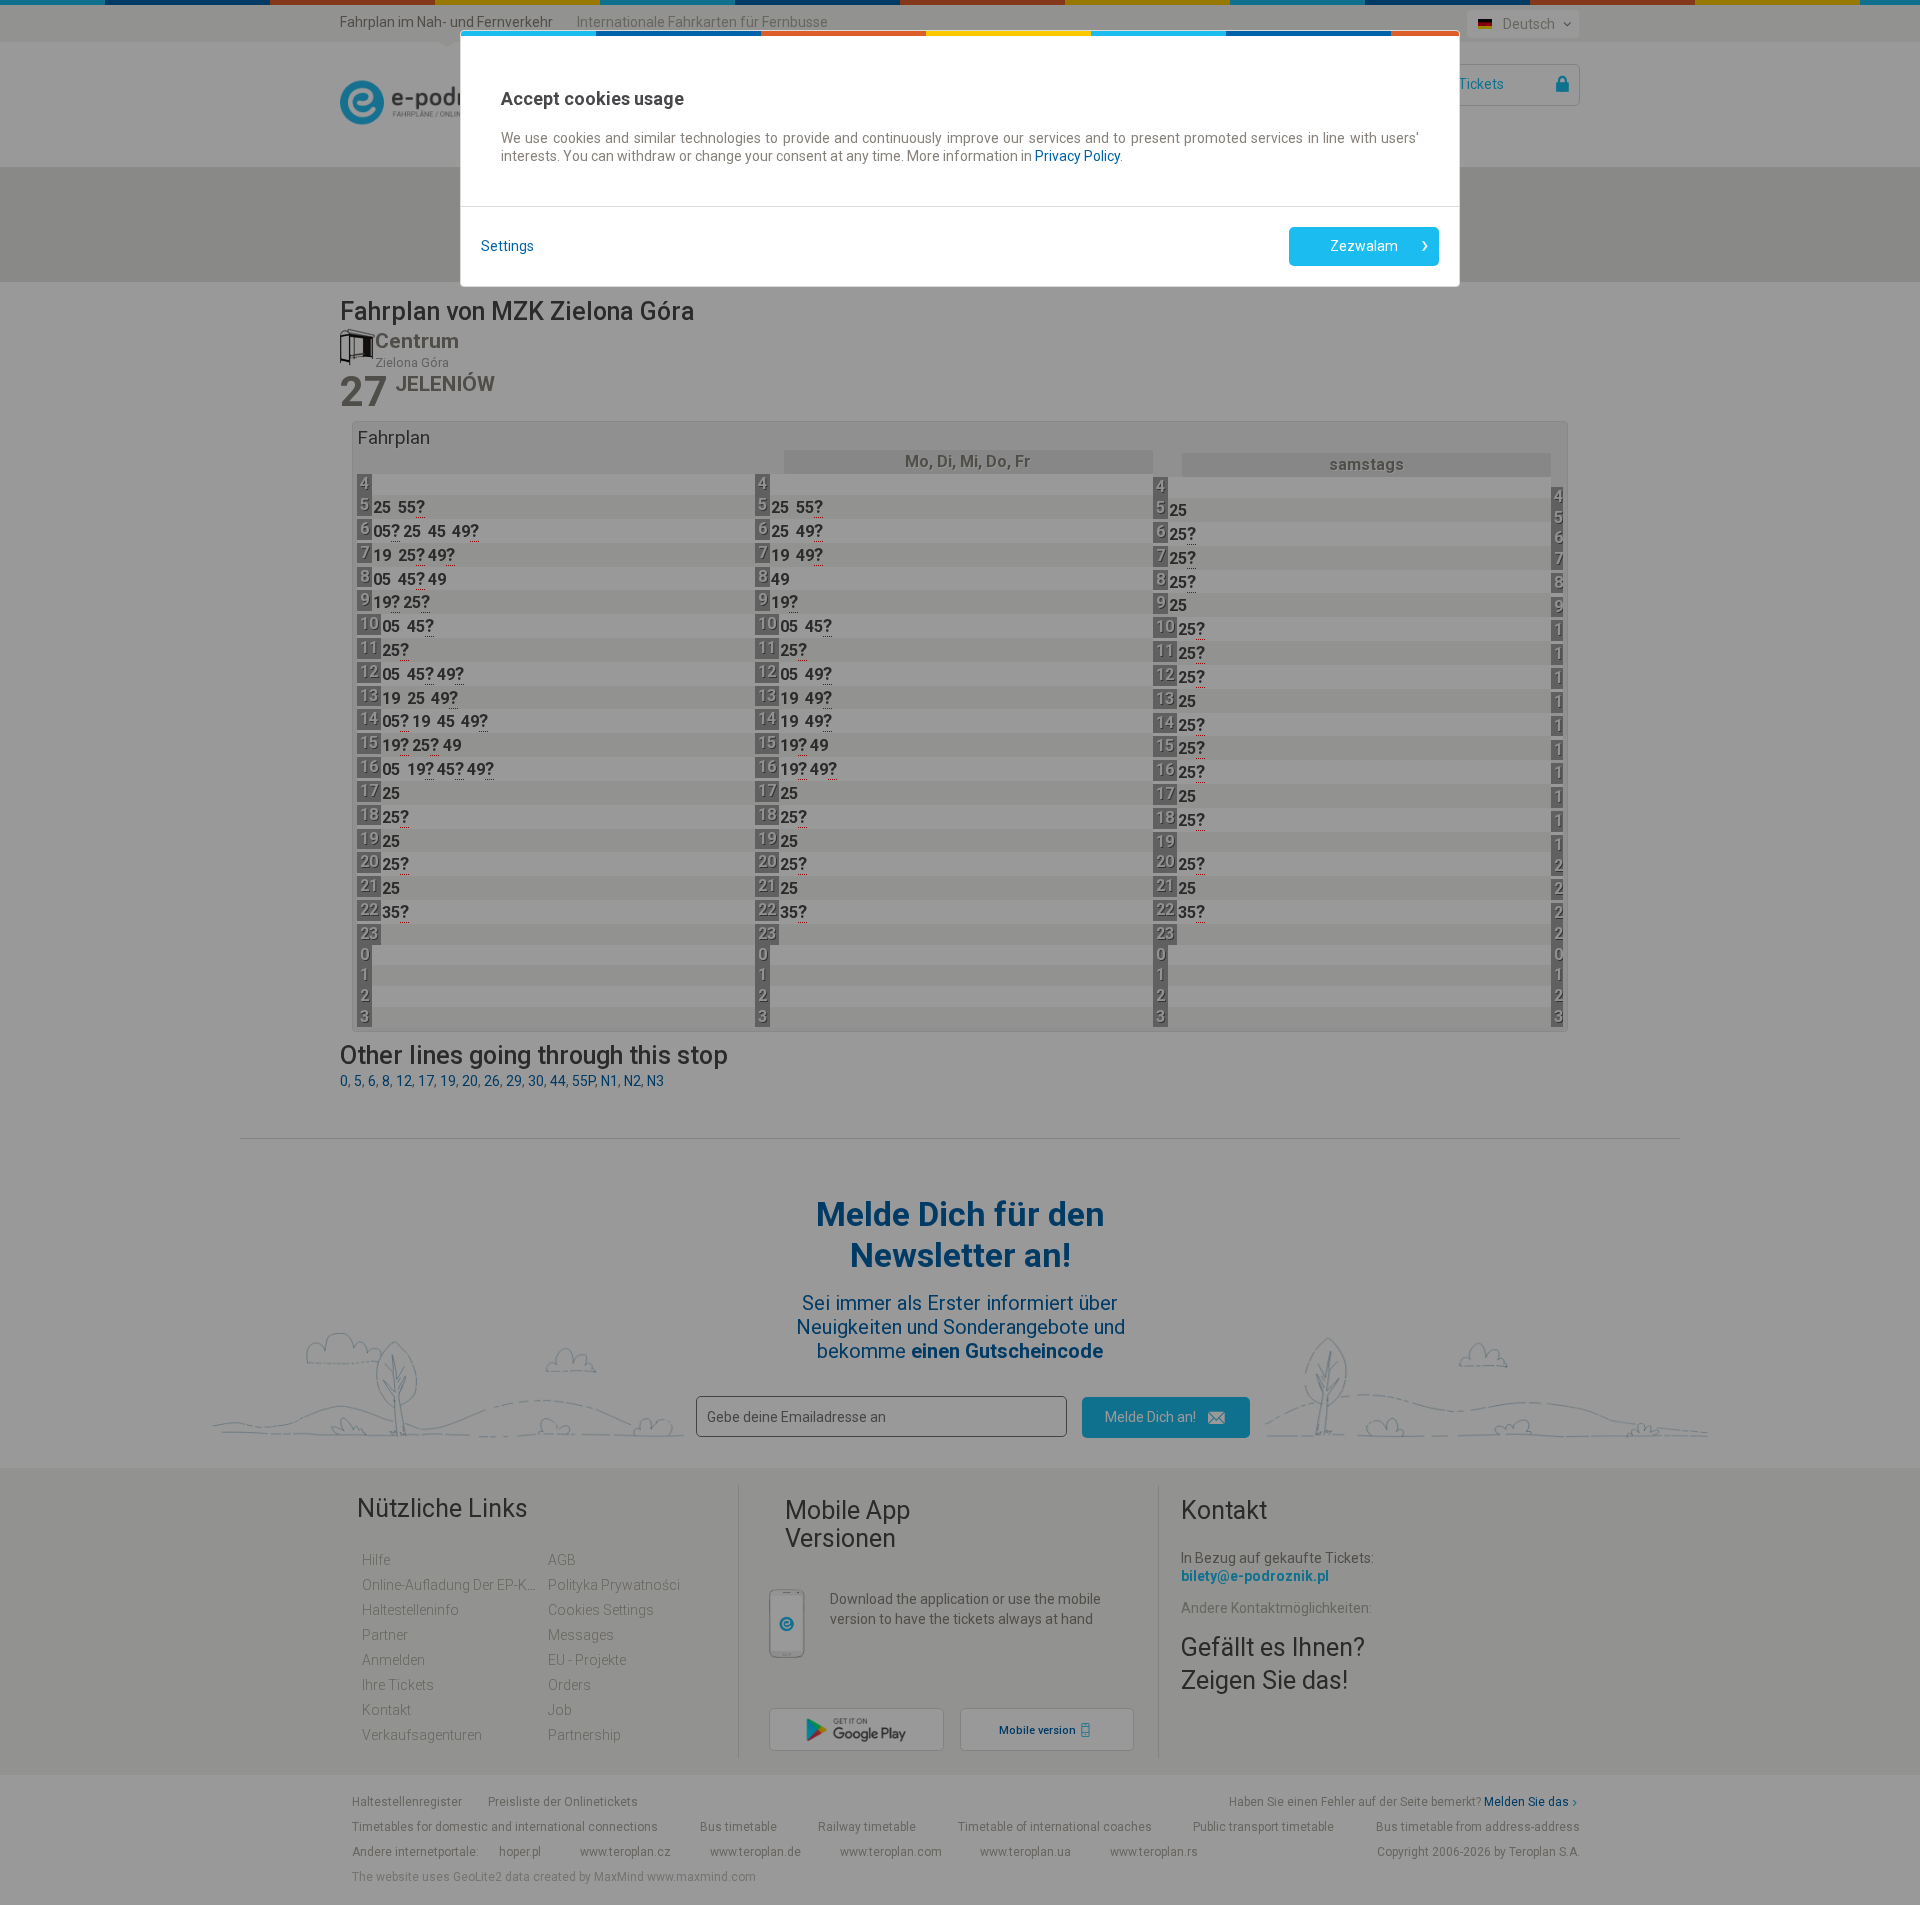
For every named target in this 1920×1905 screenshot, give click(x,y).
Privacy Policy (1077, 156)
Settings (507, 246)
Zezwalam (1364, 246)
